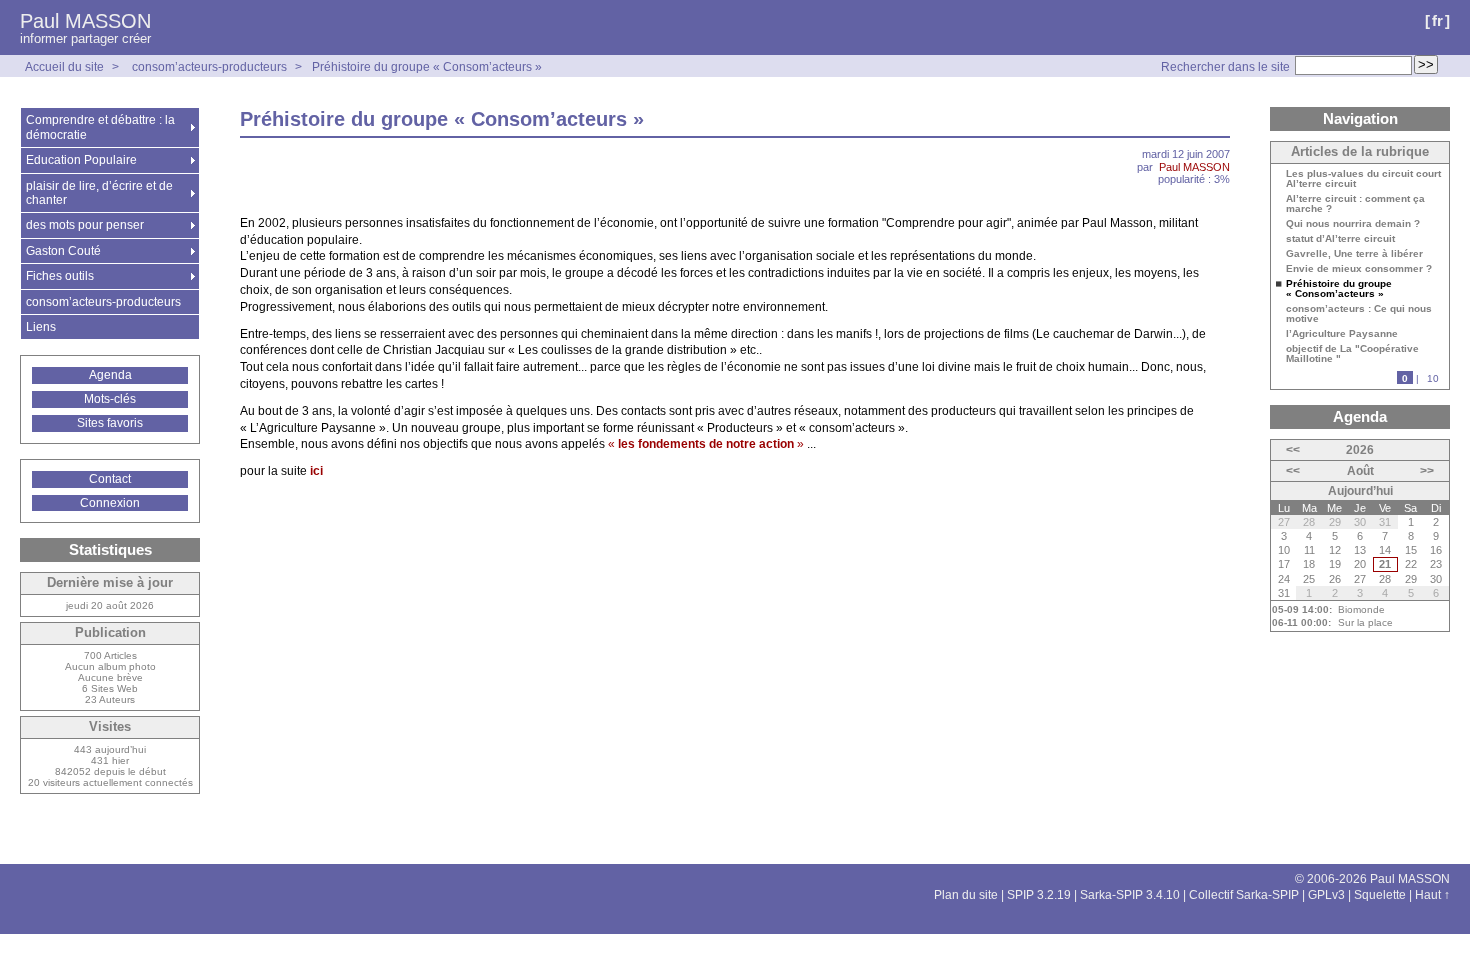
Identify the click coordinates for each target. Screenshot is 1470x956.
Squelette (1380, 895)
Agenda (110, 375)
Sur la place (1365, 622)
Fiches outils (60, 276)
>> (1427, 471)
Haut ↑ (1432, 895)
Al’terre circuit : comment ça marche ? (1355, 204)
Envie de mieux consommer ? (1359, 269)
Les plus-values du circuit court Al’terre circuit (1363, 179)
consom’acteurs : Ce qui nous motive (1359, 314)
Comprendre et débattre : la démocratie (100, 127)
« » (706, 444)
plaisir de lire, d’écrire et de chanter (99, 193)
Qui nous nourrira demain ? (1353, 224)
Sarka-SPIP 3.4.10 (1130, 895)
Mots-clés (110, 399)
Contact (110, 479)
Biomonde (1361, 609)
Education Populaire (81, 160)
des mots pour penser (85, 225)
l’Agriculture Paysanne (1342, 334)
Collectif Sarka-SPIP (1244, 895)
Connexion (110, 503)
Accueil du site (64, 67)
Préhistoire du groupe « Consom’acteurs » (427, 67)
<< (1293, 450)
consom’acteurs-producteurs (209, 67)
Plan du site (966, 895)
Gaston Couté (63, 251)
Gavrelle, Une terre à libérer (1354, 254)
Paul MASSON (85, 21)
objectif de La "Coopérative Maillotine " (1352, 354)
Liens (41, 327)
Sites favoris (110, 423)
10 (1433, 378)
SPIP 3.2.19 (1039, 895)
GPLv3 (1326, 895)
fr (1437, 20)
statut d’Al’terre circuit (1340, 239)
